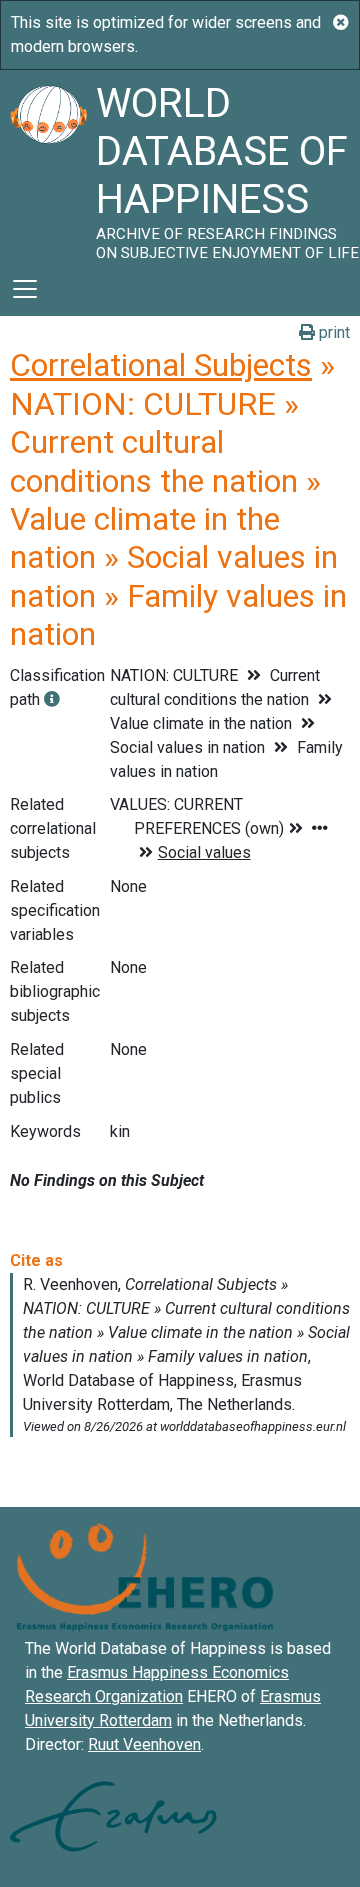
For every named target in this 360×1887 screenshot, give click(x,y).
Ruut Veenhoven (144, 1744)
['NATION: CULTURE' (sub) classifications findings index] (52, 699)
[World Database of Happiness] (48, 166)
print (332, 332)
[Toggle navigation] (25, 289)
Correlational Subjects (161, 365)
